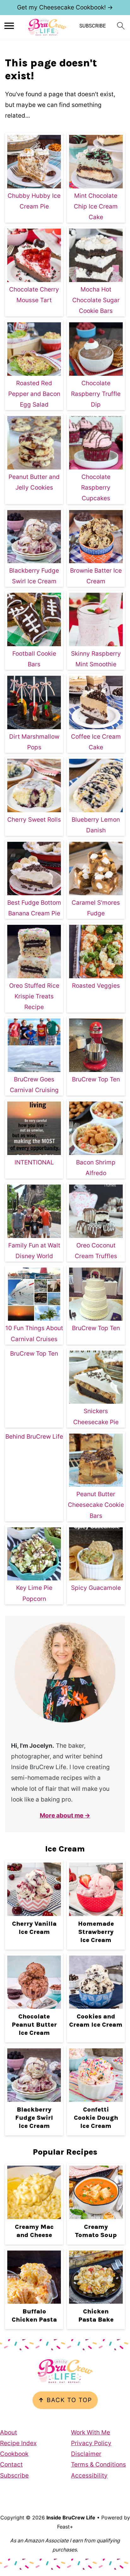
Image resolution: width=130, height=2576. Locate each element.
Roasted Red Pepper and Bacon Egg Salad (34, 394)
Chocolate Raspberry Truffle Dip (96, 394)
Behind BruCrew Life (34, 1437)
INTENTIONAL (34, 1162)
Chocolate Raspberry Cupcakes (96, 488)
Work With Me (91, 2432)
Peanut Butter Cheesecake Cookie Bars (96, 1505)
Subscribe (14, 2476)
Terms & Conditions (98, 2465)
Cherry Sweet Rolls (34, 820)
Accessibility (89, 2476)
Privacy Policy (91, 2443)
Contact (11, 2465)
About (9, 2432)
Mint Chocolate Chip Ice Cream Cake (96, 206)
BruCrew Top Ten (96, 1079)
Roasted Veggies (96, 986)
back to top (65, 2400)
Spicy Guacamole (96, 1588)
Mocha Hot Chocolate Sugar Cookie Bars (96, 300)
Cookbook (14, 2454)
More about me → (65, 1815)
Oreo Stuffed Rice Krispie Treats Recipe (34, 996)
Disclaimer (86, 2454)
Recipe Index (18, 2443)
